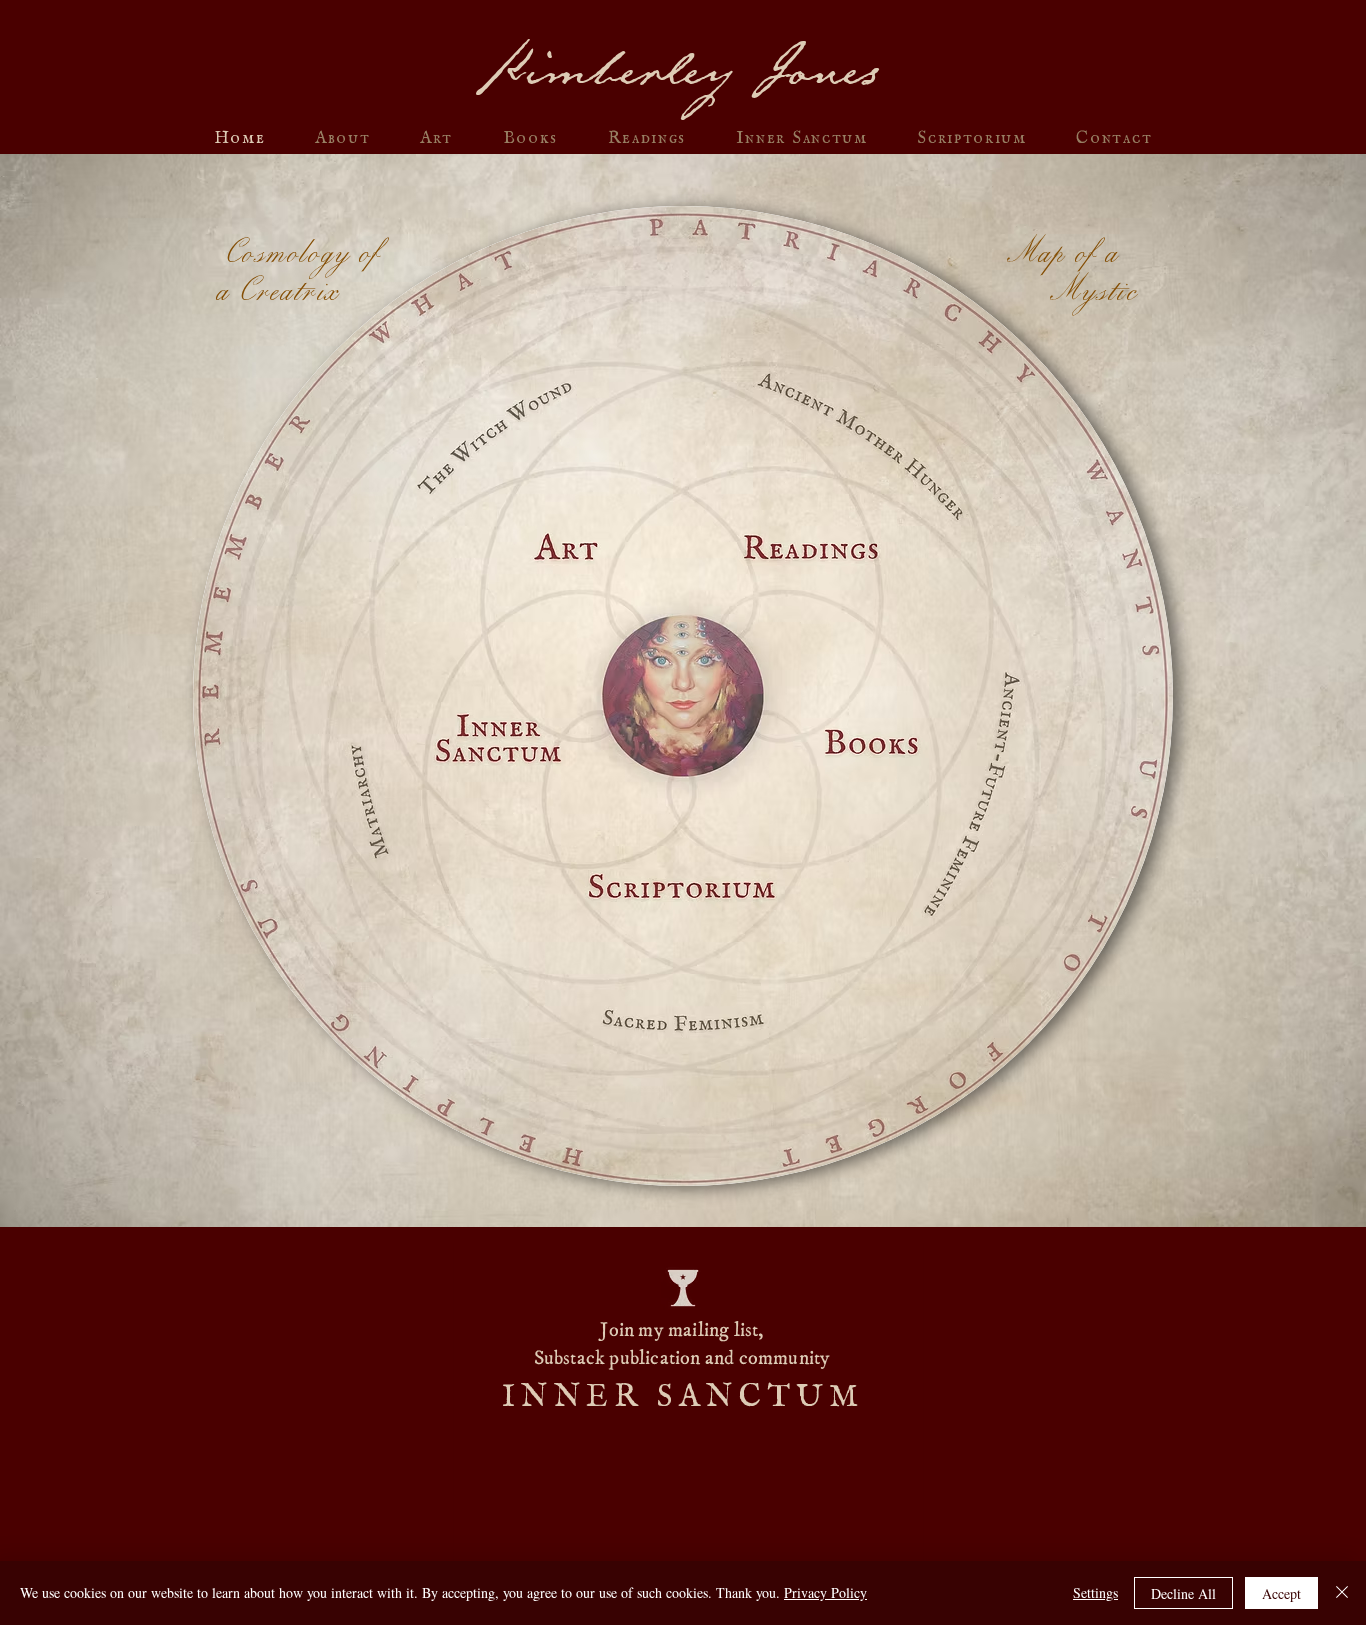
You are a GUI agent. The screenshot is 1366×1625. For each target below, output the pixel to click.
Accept (1281, 1593)
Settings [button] (1095, 1592)
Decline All (1183, 1593)
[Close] (1342, 1593)
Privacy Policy (825, 1592)
